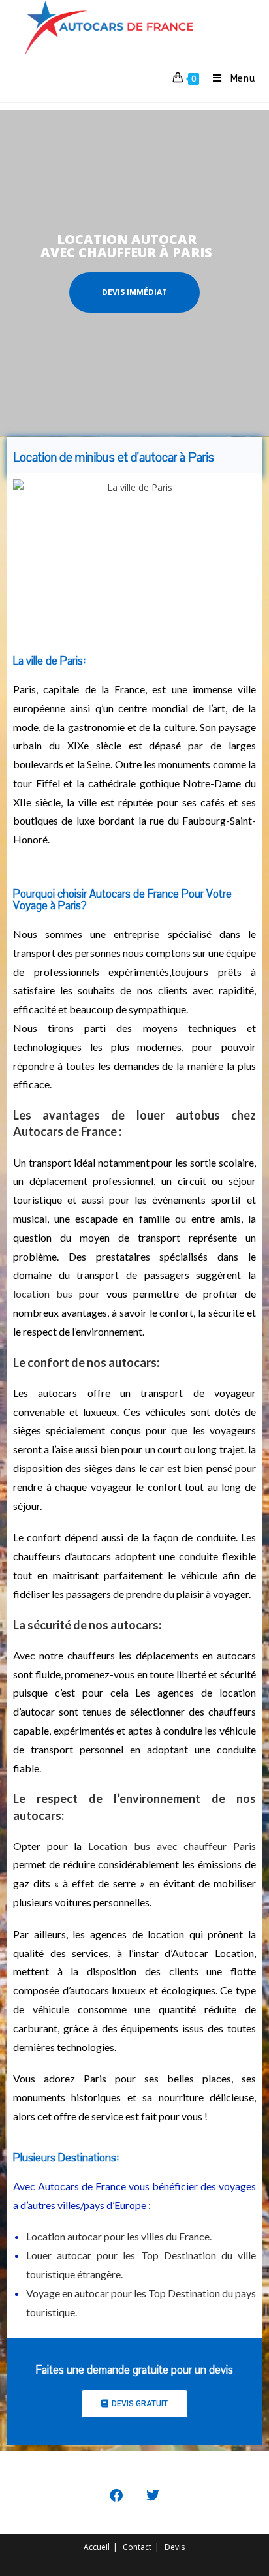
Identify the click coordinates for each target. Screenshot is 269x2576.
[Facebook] (116, 2496)
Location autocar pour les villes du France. (119, 2236)
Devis (175, 2547)
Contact (137, 2547)
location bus (43, 1294)
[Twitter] (153, 2496)
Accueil (97, 2547)
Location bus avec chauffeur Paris (172, 1846)
